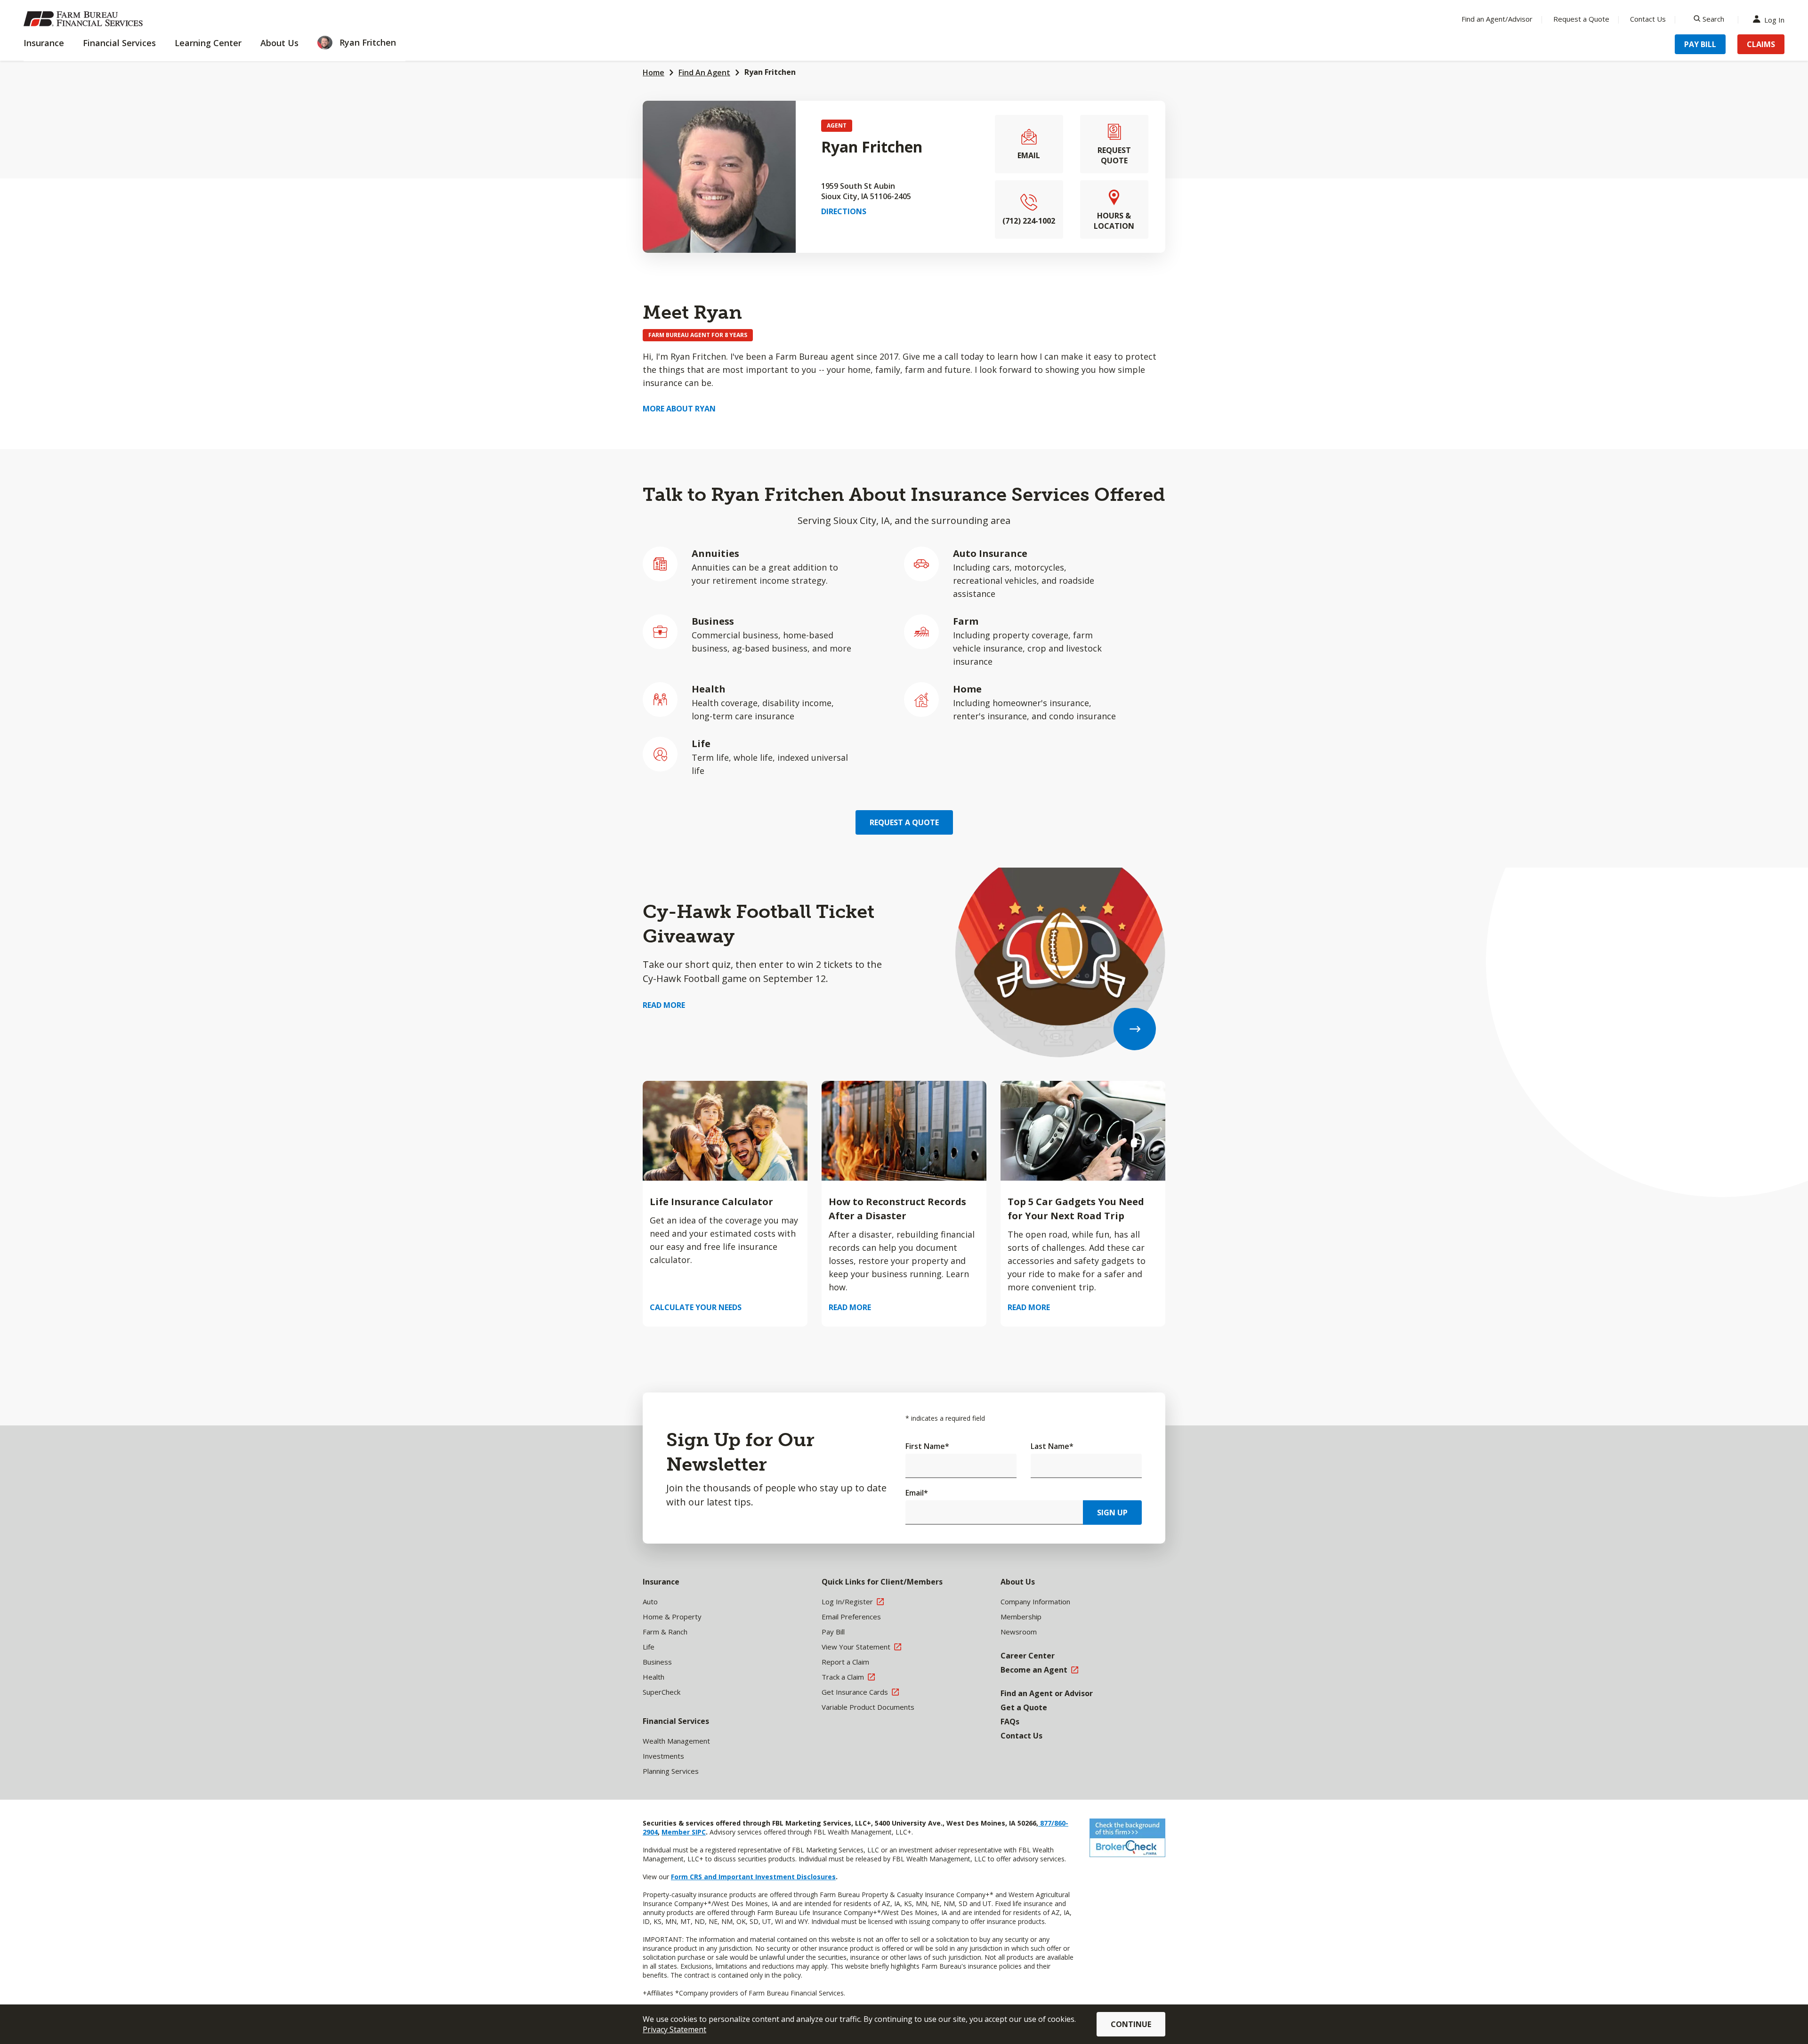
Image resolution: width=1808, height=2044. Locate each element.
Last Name (1052, 1446)
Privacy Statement (674, 2029)
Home (654, 72)
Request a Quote (1581, 19)
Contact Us (1648, 19)
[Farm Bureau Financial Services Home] (85, 19)
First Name (927, 1446)
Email (917, 1493)
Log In (1774, 19)
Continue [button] (1131, 2024)
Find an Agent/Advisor (1497, 19)
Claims (1761, 44)
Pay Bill (1700, 44)
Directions (844, 211)
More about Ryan (679, 409)
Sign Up (1112, 1513)
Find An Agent (704, 72)
